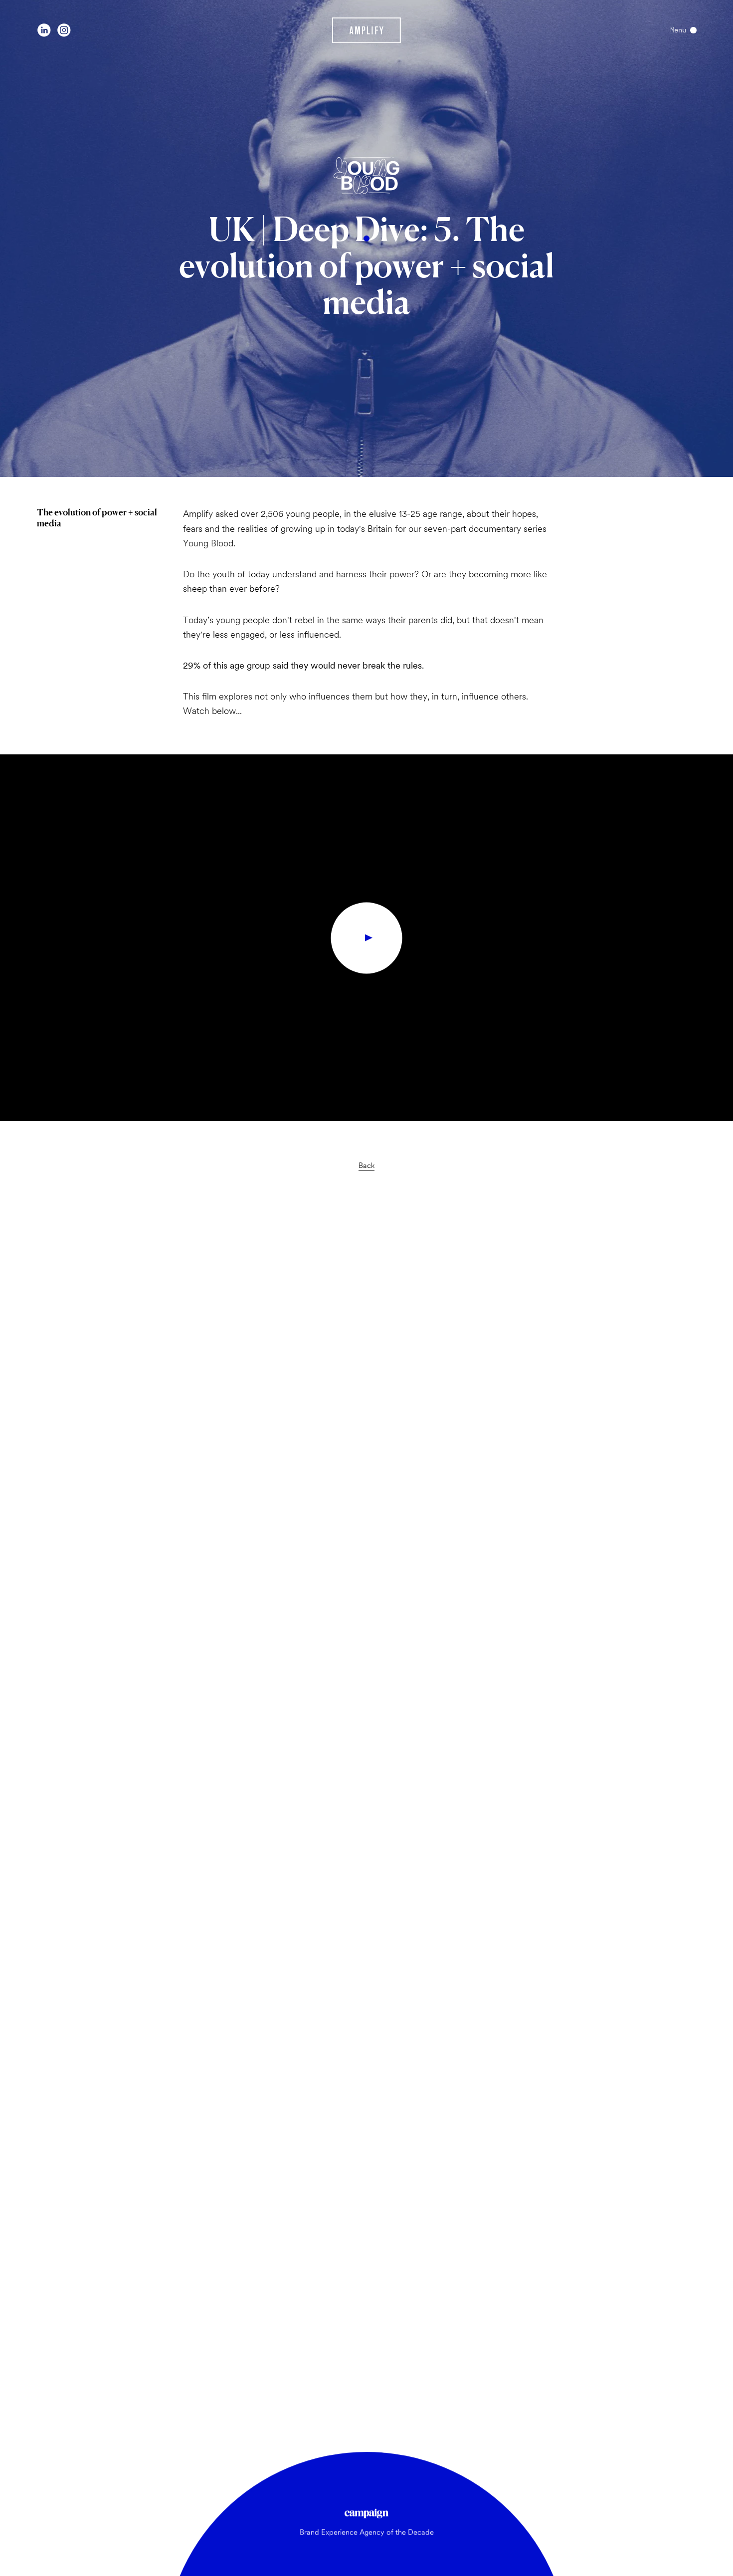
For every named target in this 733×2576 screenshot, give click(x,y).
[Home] (367, 30)
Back (366, 1165)
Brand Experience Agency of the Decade (367, 2532)
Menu (678, 30)
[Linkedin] (44, 30)
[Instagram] (64, 30)
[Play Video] (367, 938)
